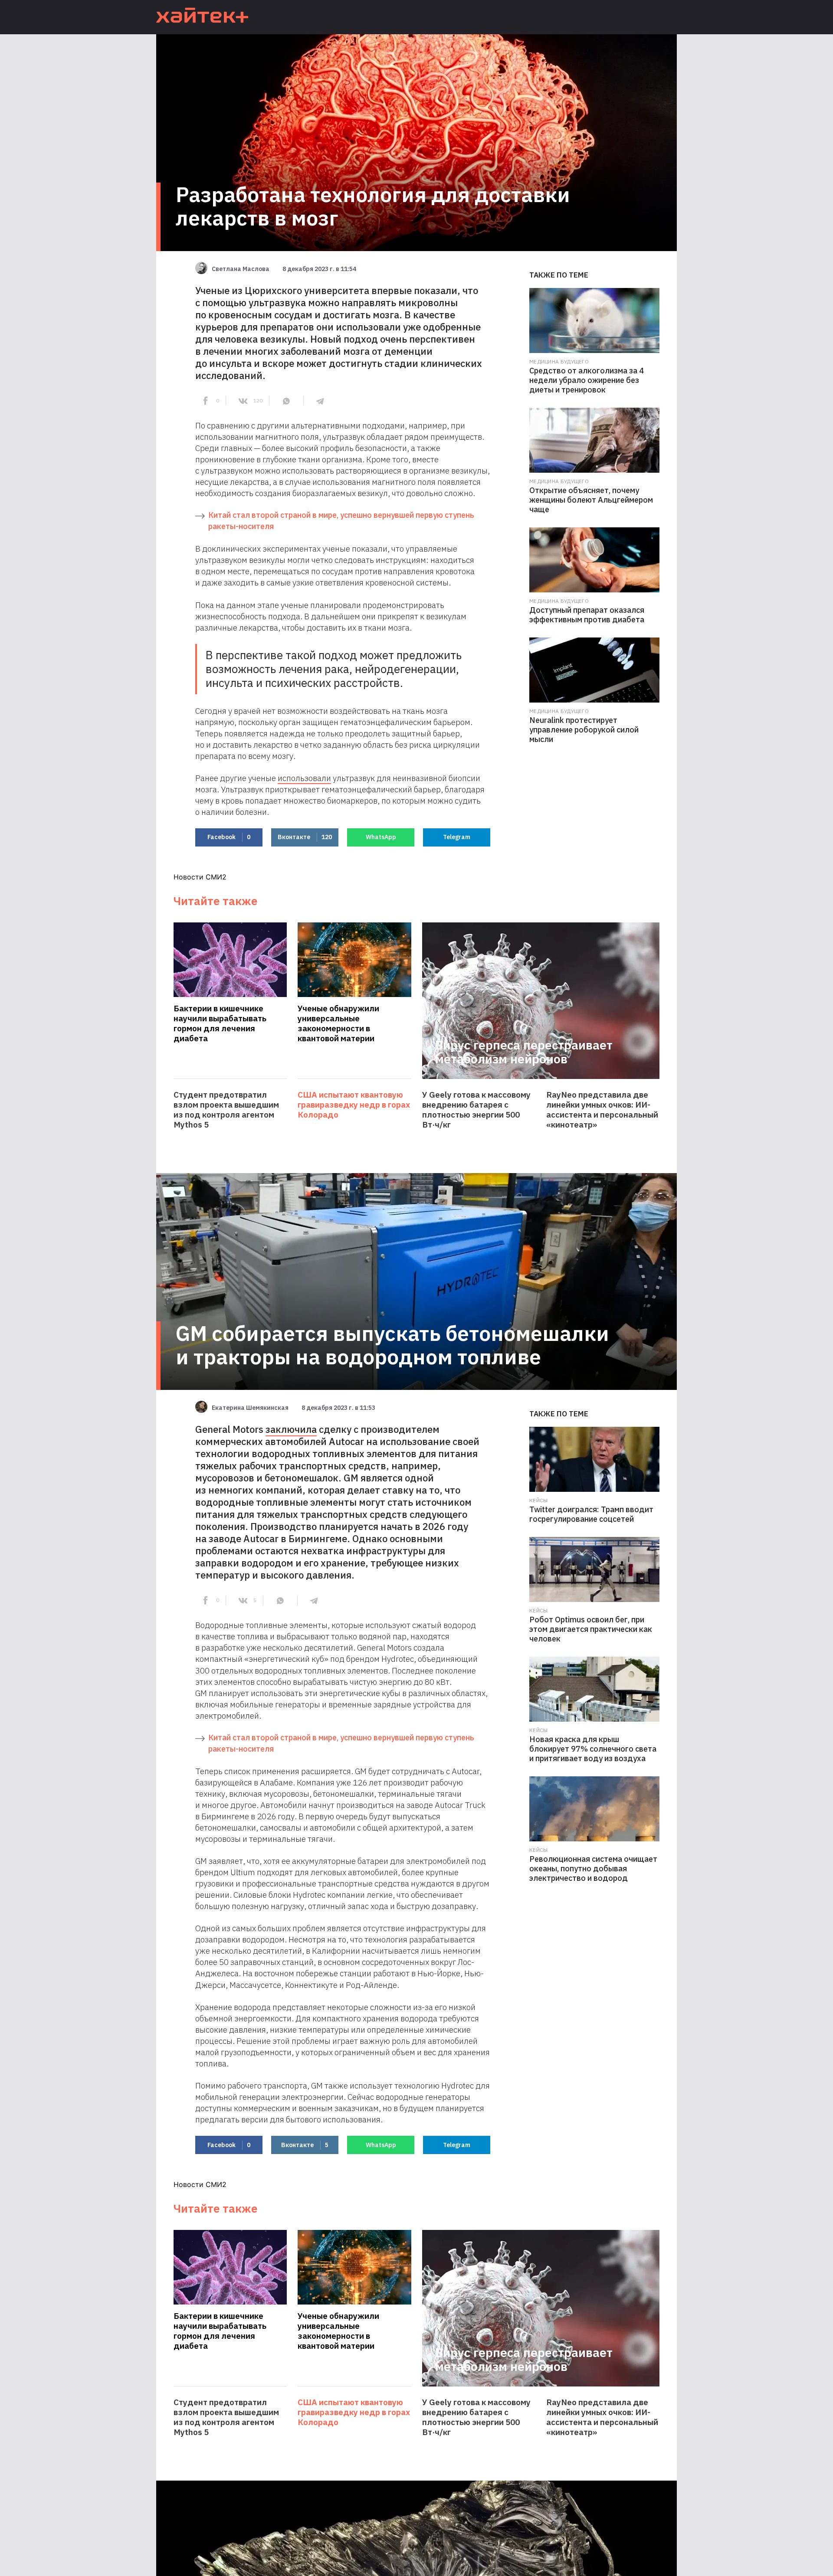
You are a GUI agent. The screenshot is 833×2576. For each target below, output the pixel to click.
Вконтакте (305, 837)
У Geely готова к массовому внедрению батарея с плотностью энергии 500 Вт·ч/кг (476, 1110)
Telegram (457, 837)
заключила (291, 1429)
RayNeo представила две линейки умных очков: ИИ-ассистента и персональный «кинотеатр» (602, 1110)
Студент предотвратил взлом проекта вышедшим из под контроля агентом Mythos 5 (226, 1110)
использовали (304, 778)
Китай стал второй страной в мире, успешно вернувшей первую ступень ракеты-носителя (341, 521)
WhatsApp (381, 837)
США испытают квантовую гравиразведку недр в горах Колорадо (354, 1105)
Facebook (229, 837)
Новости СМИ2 (200, 877)
